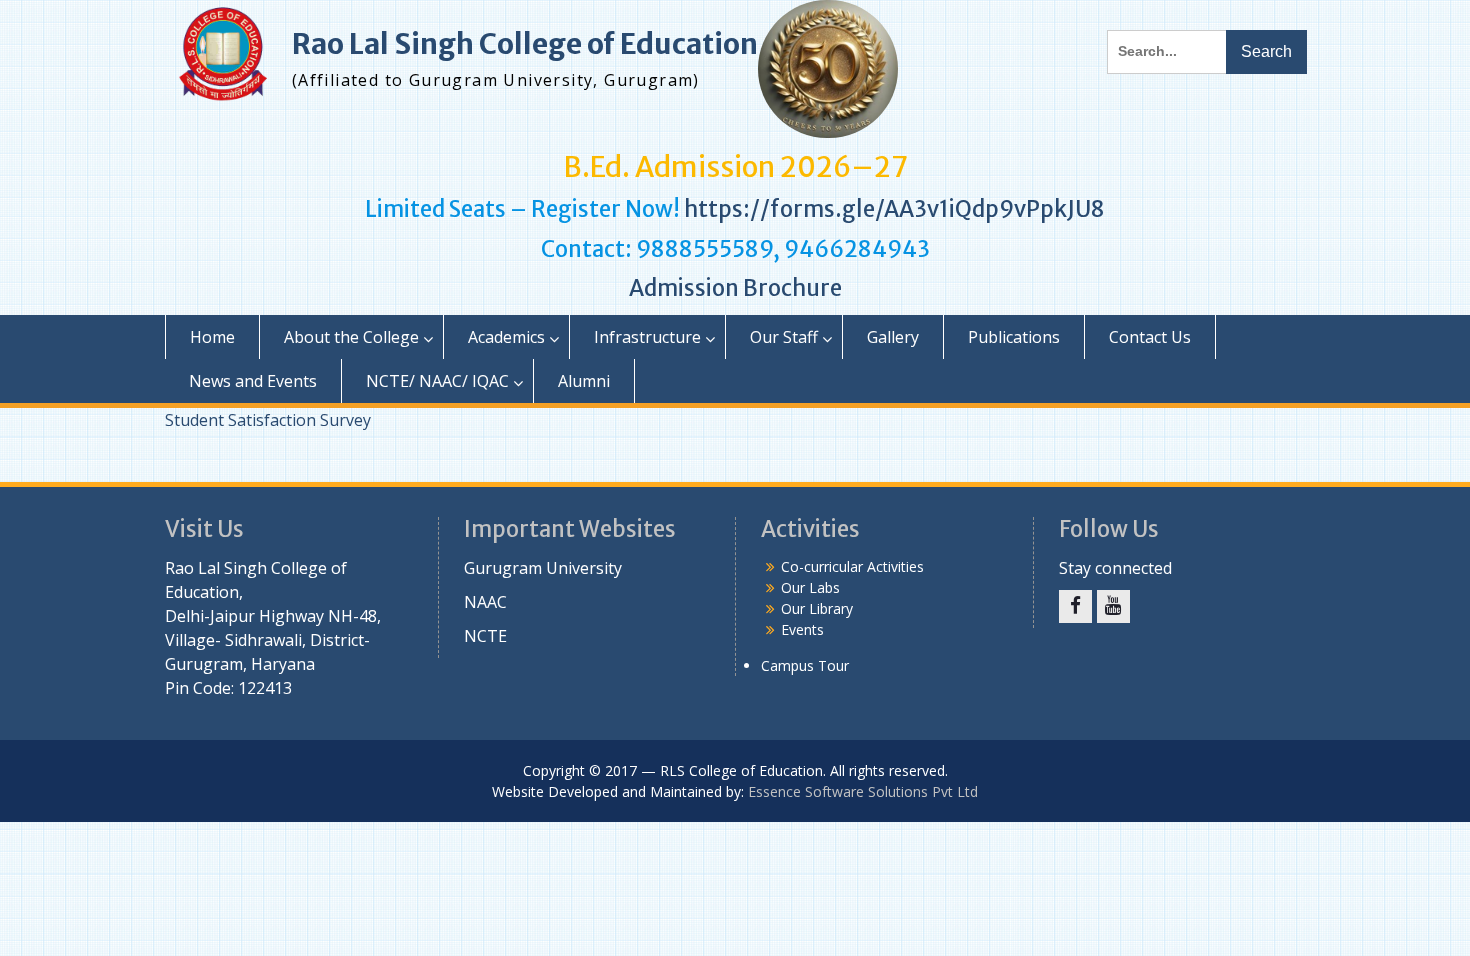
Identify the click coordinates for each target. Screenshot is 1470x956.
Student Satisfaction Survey (268, 420)
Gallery (893, 337)
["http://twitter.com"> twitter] (1075, 606)
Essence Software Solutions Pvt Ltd (863, 791)
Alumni (584, 381)
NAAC (485, 602)
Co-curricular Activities (852, 566)
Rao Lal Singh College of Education (525, 44)
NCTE (485, 636)
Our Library (817, 608)
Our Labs (810, 587)
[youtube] (1113, 606)
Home (212, 337)
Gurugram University (543, 568)
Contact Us (1150, 337)
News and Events (253, 381)
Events (802, 629)
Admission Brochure (735, 288)
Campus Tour (805, 665)
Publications (1014, 337)
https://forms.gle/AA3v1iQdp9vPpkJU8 (894, 209)
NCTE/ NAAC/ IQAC (437, 381)
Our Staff (784, 337)
